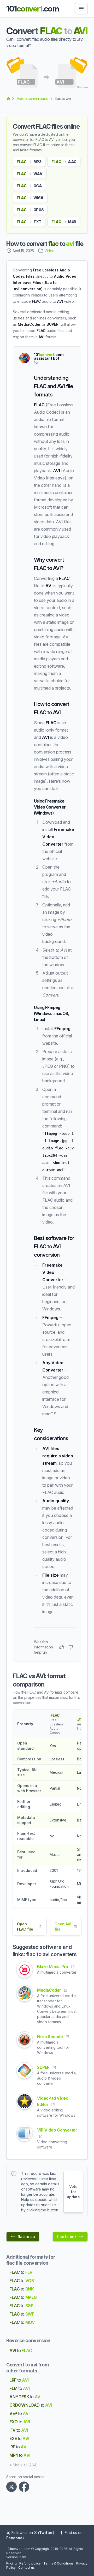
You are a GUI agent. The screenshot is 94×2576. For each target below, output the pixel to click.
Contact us (27, 2568)
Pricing (11, 2563)
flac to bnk (67, 2237)
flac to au (26, 2237)
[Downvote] (71, 1647)
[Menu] (81, 9)
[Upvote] (62, 1647)
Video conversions (32, 99)
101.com (33, 9)
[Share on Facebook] (25, 2487)
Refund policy (30, 2563)
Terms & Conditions (58, 2563)
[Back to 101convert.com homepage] (8, 99)
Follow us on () (33, 2533)
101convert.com (18, 2549)
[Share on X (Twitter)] (13, 2487)
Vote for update (73, 2192)
